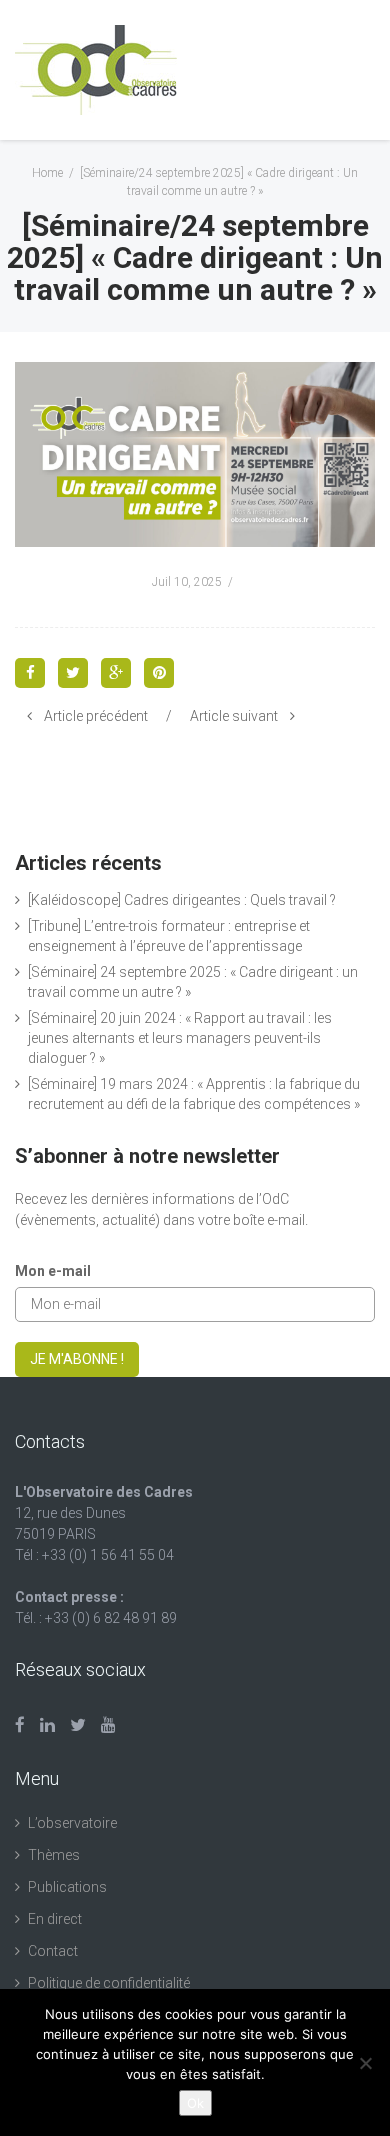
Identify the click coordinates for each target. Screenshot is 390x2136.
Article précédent (96, 716)
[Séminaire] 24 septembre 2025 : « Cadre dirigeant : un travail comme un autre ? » (193, 982)
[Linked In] (47, 1725)
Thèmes (54, 1855)
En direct (55, 1919)
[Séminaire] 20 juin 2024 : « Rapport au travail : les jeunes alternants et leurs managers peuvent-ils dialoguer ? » (180, 1038)
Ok (195, 2103)
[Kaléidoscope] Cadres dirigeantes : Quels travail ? (182, 900)
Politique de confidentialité (109, 1983)
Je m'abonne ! (77, 1359)
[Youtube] (108, 1725)
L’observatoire (72, 1823)
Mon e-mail (53, 1271)
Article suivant (234, 716)
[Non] (365, 2063)
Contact (53, 1951)
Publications (67, 1887)
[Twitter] (78, 1725)
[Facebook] (20, 1725)
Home (47, 173)
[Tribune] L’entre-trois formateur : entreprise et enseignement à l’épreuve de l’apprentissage (169, 936)
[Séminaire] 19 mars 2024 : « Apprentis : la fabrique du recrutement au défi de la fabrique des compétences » (194, 1094)
